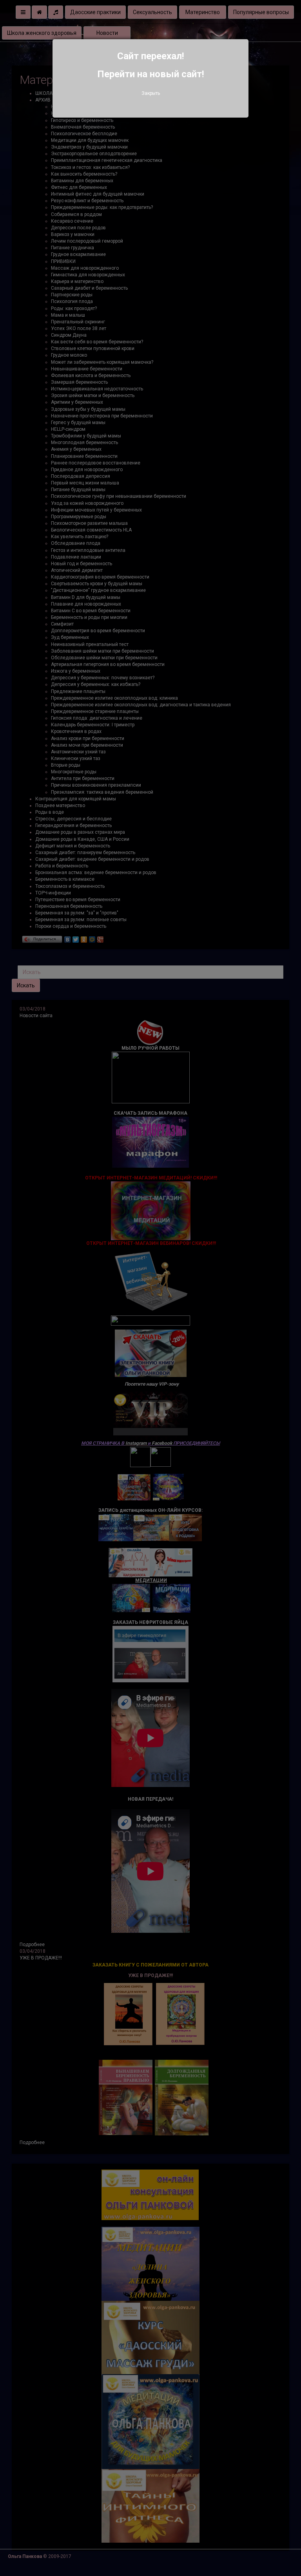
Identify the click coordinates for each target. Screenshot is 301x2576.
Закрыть (151, 93)
